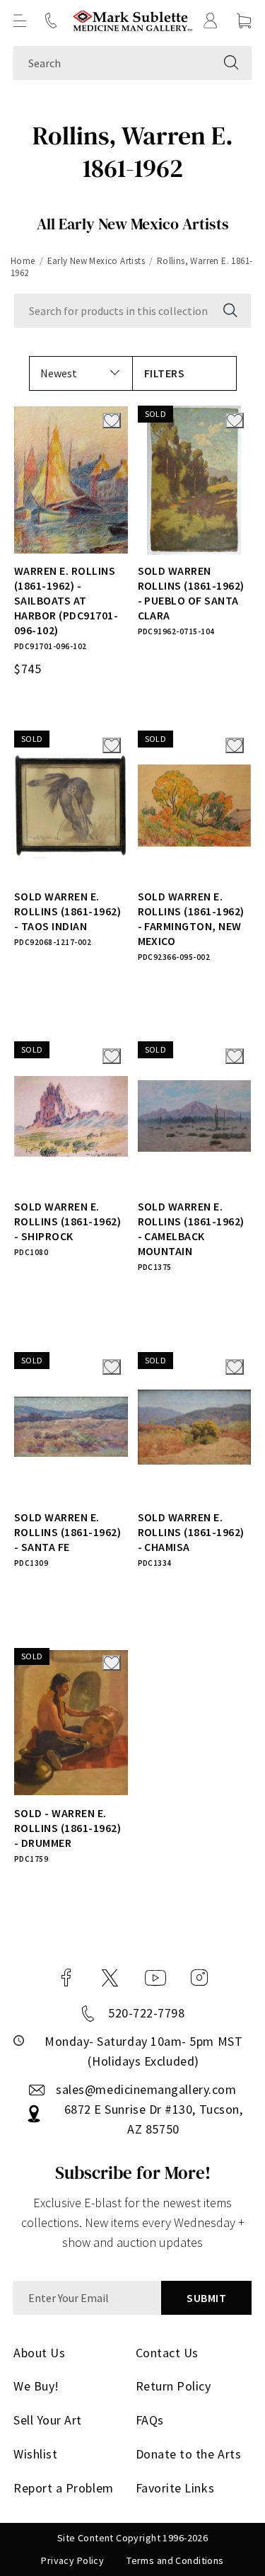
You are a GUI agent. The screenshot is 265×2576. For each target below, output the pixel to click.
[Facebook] (66, 1978)
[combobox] (112, 63)
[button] (20, 21)
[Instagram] (199, 1978)
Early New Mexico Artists (96, 261)
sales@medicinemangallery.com (146, 2089)
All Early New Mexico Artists (133, 224)
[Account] (211, 21)
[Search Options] (229, 311)
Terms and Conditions (175, 2560)
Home (23, 261)
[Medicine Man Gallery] (132, 21)
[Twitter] (110, 1978)
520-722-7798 (146, 2013)
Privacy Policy (72, 2560)
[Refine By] (184, 373)
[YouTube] (155, 1978)
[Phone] (51, 21)
